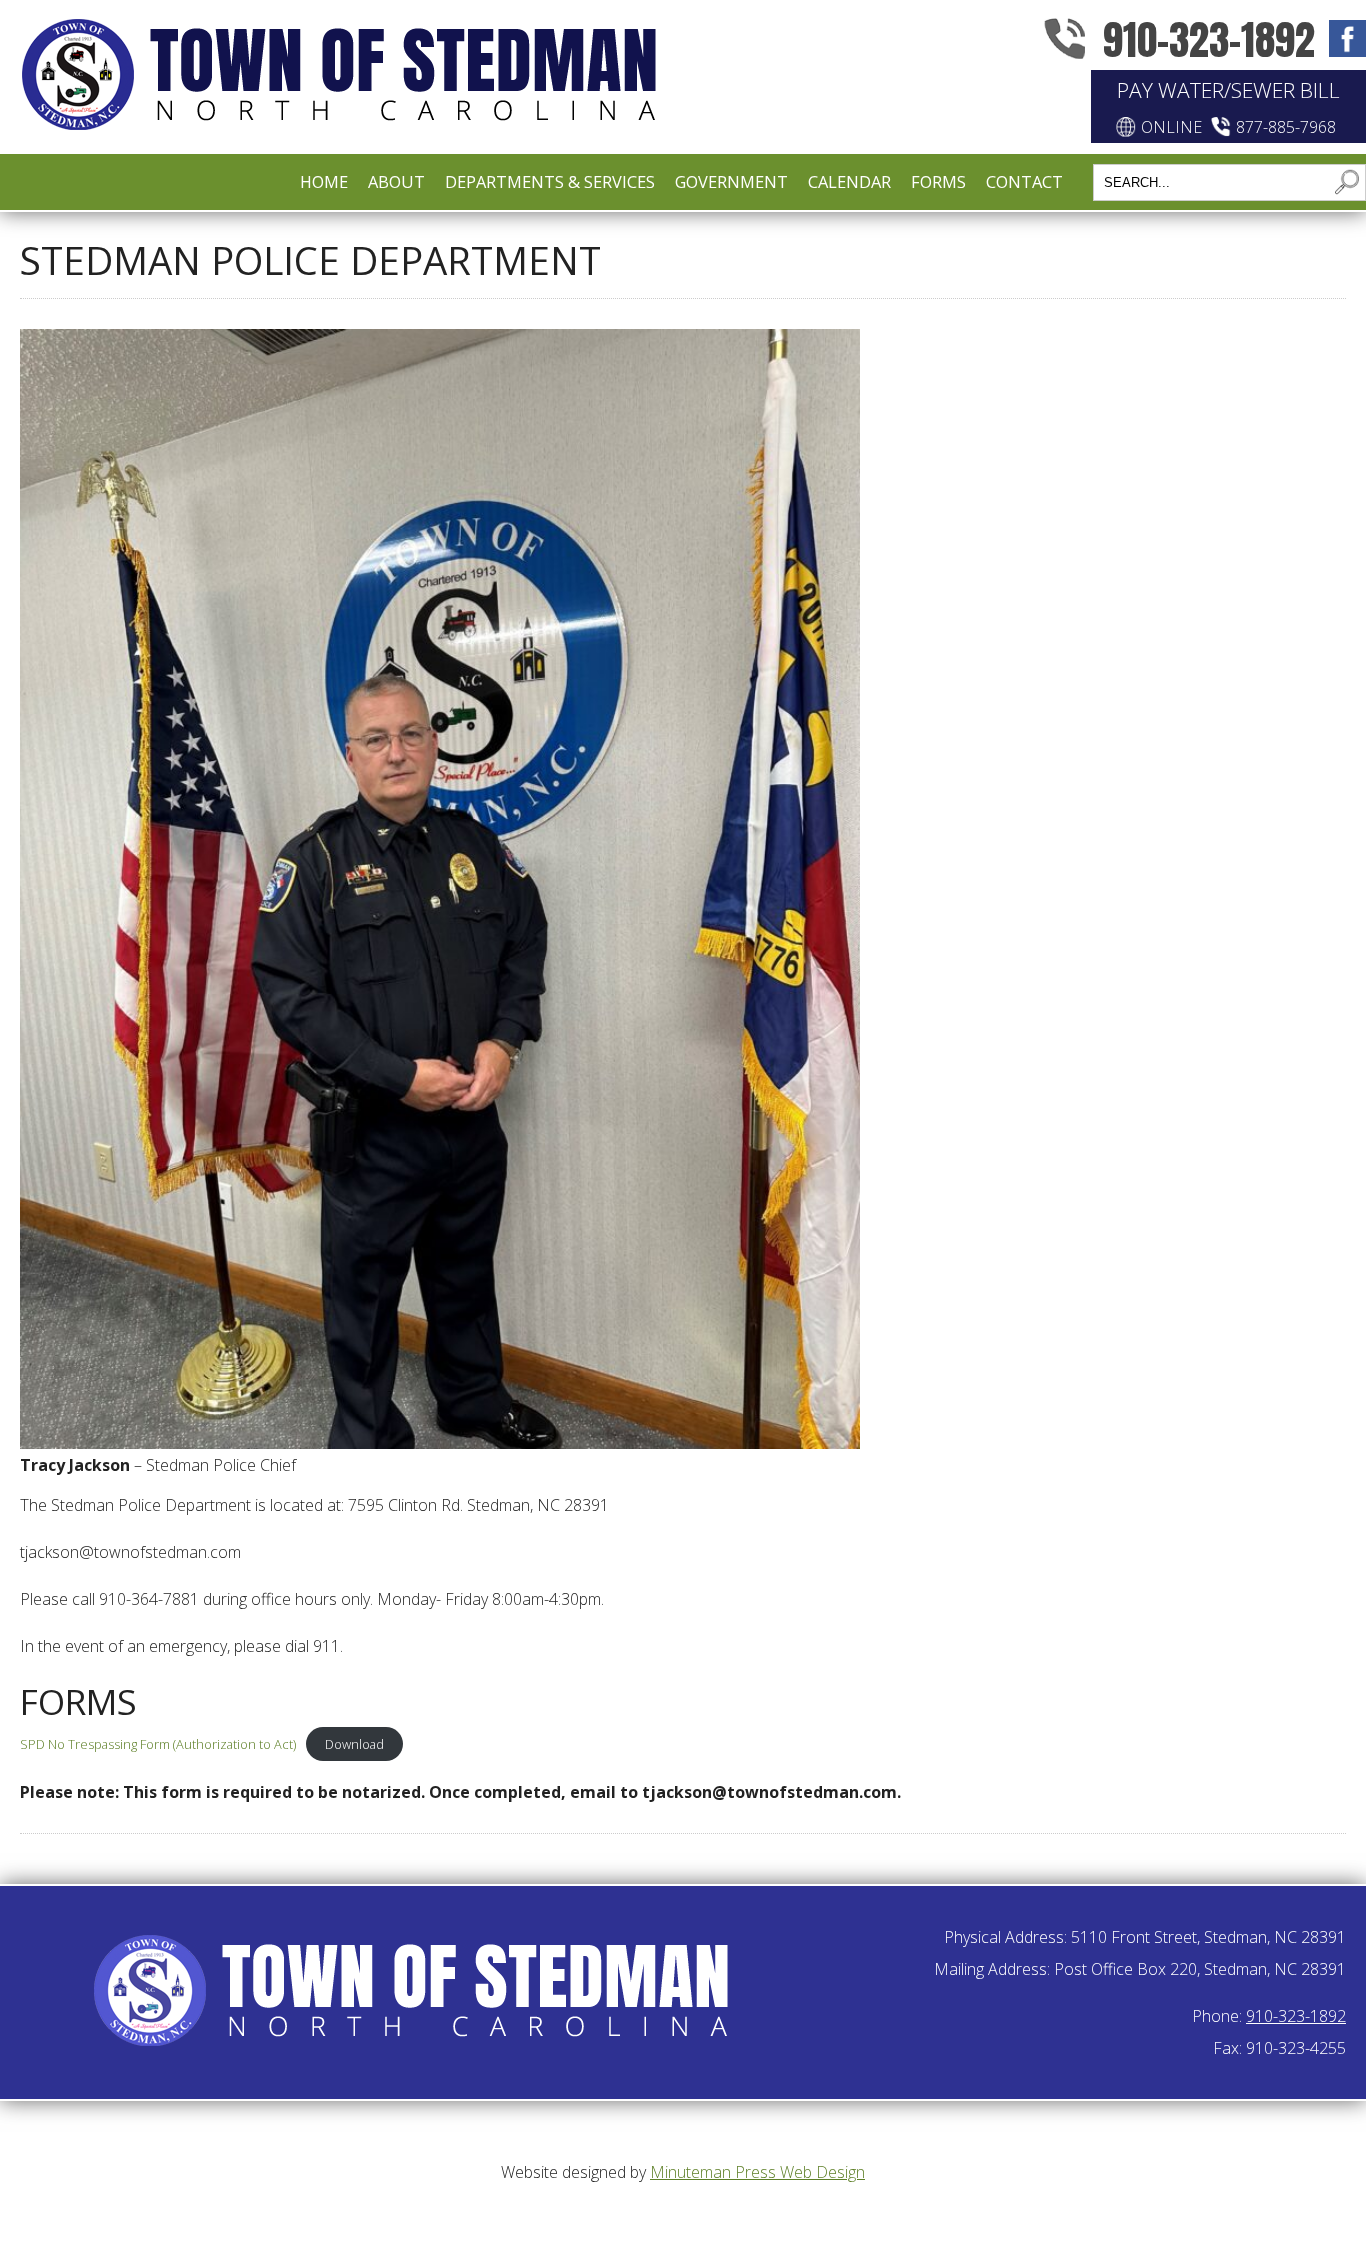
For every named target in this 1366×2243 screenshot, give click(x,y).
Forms (938, 181)
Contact (1024, 181)
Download (354, 1744)
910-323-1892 (1209, 39)
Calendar (849, 181)
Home (324, 181)
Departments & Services (550, 181)
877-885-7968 (1286, 127)
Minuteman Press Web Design (757, 2172)
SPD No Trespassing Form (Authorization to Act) (158, 1744)
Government (731, 181)
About (396, 181)
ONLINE (1171, 127)
